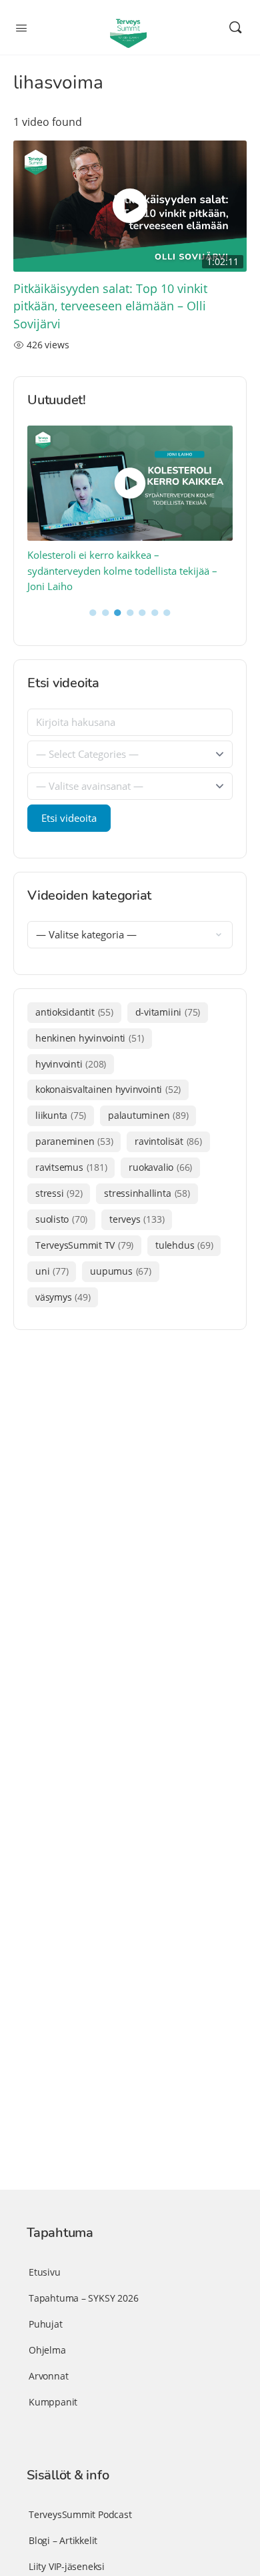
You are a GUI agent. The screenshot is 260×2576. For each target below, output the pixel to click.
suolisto (61, 1219)
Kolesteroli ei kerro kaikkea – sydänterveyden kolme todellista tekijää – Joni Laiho (122, 570)
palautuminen (148, 1115)
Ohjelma (47, 2350)
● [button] (93, 611)
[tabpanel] (130, 509)
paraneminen (74, 1141)
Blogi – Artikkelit (63, 2540)
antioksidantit (74, 1012)
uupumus (120, 1271)
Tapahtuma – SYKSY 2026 (83, 2298)
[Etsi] (235, 27)
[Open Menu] (21, 27)
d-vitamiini (168, 1012)
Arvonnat (48, 2376)
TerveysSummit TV (84, 1245)
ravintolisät (168, 1141)
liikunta (61, 1115)
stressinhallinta (147, 1193)
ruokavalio (160, 1167)
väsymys (63, 1297)
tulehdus (184, 1245)
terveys (137, 1219)
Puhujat (46, 2324)
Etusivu (45, 2272)
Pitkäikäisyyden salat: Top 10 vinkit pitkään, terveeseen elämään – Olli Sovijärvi (110, 306)
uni (52, 1271)
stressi (59, 1193)
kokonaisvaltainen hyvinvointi (108, 1089)
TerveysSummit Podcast (80, 2514)
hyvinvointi (71, 1064)
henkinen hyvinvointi (90, 1038)
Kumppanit (53, 2402)
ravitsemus (71, 1167)
